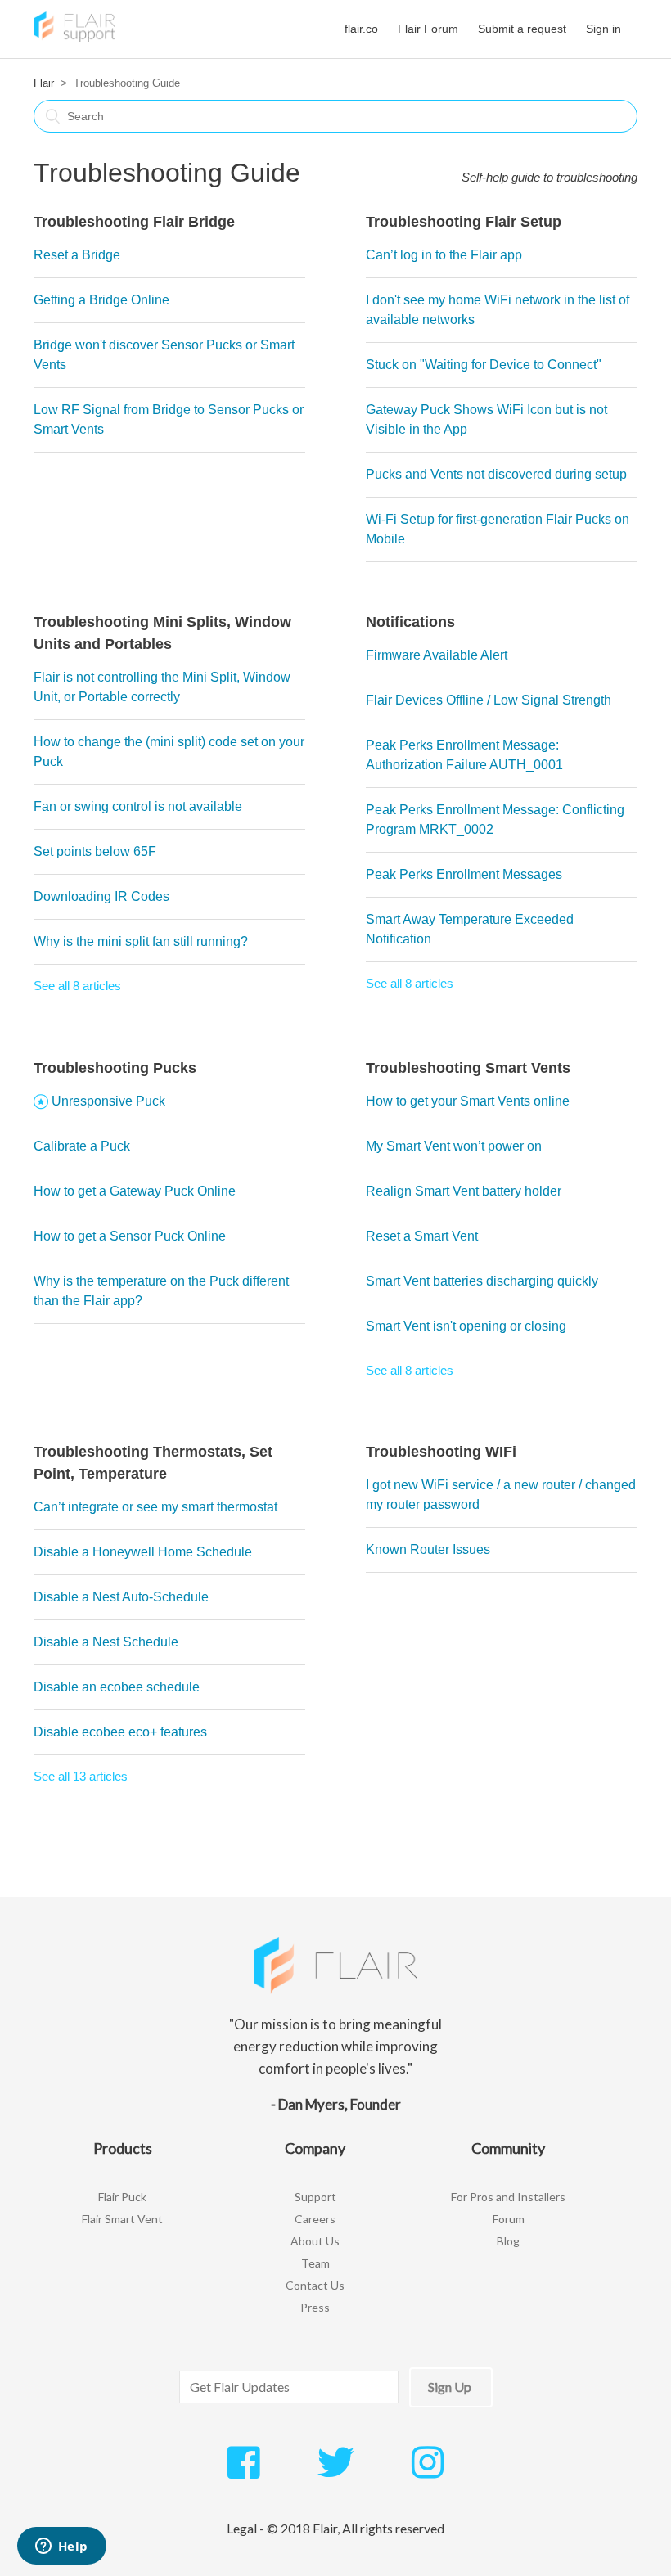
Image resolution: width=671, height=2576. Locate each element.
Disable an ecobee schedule (117, 1687)
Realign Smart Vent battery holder (464, 1191)
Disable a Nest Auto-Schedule (121, 1597)
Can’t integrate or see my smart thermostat (155, 1507)
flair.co (361, 29)
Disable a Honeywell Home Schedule (143, 1552)
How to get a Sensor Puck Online (130, 1236)
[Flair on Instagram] (428, 2471)
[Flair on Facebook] (243, 2471)
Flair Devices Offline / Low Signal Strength (489, 700)
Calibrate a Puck (82, 1146)
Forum (509, 2219)
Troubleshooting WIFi (441, 1452)
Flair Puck (122, 2197)
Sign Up (450, 2387)
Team (315, 2263)
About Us (315, 2241)
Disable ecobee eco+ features (120, 1732)
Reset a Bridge (77, 255)
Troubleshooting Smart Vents (468, 1068)
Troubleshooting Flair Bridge (134, 222)
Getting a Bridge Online (101, 300)
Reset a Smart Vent (422, 1236)
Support (315, 2197)
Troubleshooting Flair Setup (464, 222)
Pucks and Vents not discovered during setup (496, 474)
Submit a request (522, 29)
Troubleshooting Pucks (115, 1068)
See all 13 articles (81, 1776)
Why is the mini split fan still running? (141, 941)
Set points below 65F (95, 851)
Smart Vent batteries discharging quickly (482, 1281)
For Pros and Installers (508, 2197)
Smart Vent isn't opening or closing (466, 1326)
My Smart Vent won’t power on (454, 1146)
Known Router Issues (428, 1549)
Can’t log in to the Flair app (444, 255)
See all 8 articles (77, 986)
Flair (44, 83)
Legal (242, 2528)
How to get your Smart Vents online (468, 1101)
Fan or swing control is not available (138, 806)
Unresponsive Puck (108, 1101)
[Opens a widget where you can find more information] (61, 2547)
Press (315, 2307)
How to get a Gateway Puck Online (135, 1191)
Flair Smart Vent (122, 2219)
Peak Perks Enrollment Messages (464, 874)
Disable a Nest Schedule (106, 1642)
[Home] (74, 37)
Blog (508, 2241)
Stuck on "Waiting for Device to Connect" (484, 365)
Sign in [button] (603, 29)
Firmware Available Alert (437, 655)
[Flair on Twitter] (336, 2471)
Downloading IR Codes (101, 896)
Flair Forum (428, 29)
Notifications (410, 622)
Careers (315, 2219)
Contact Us (315, 2285)
